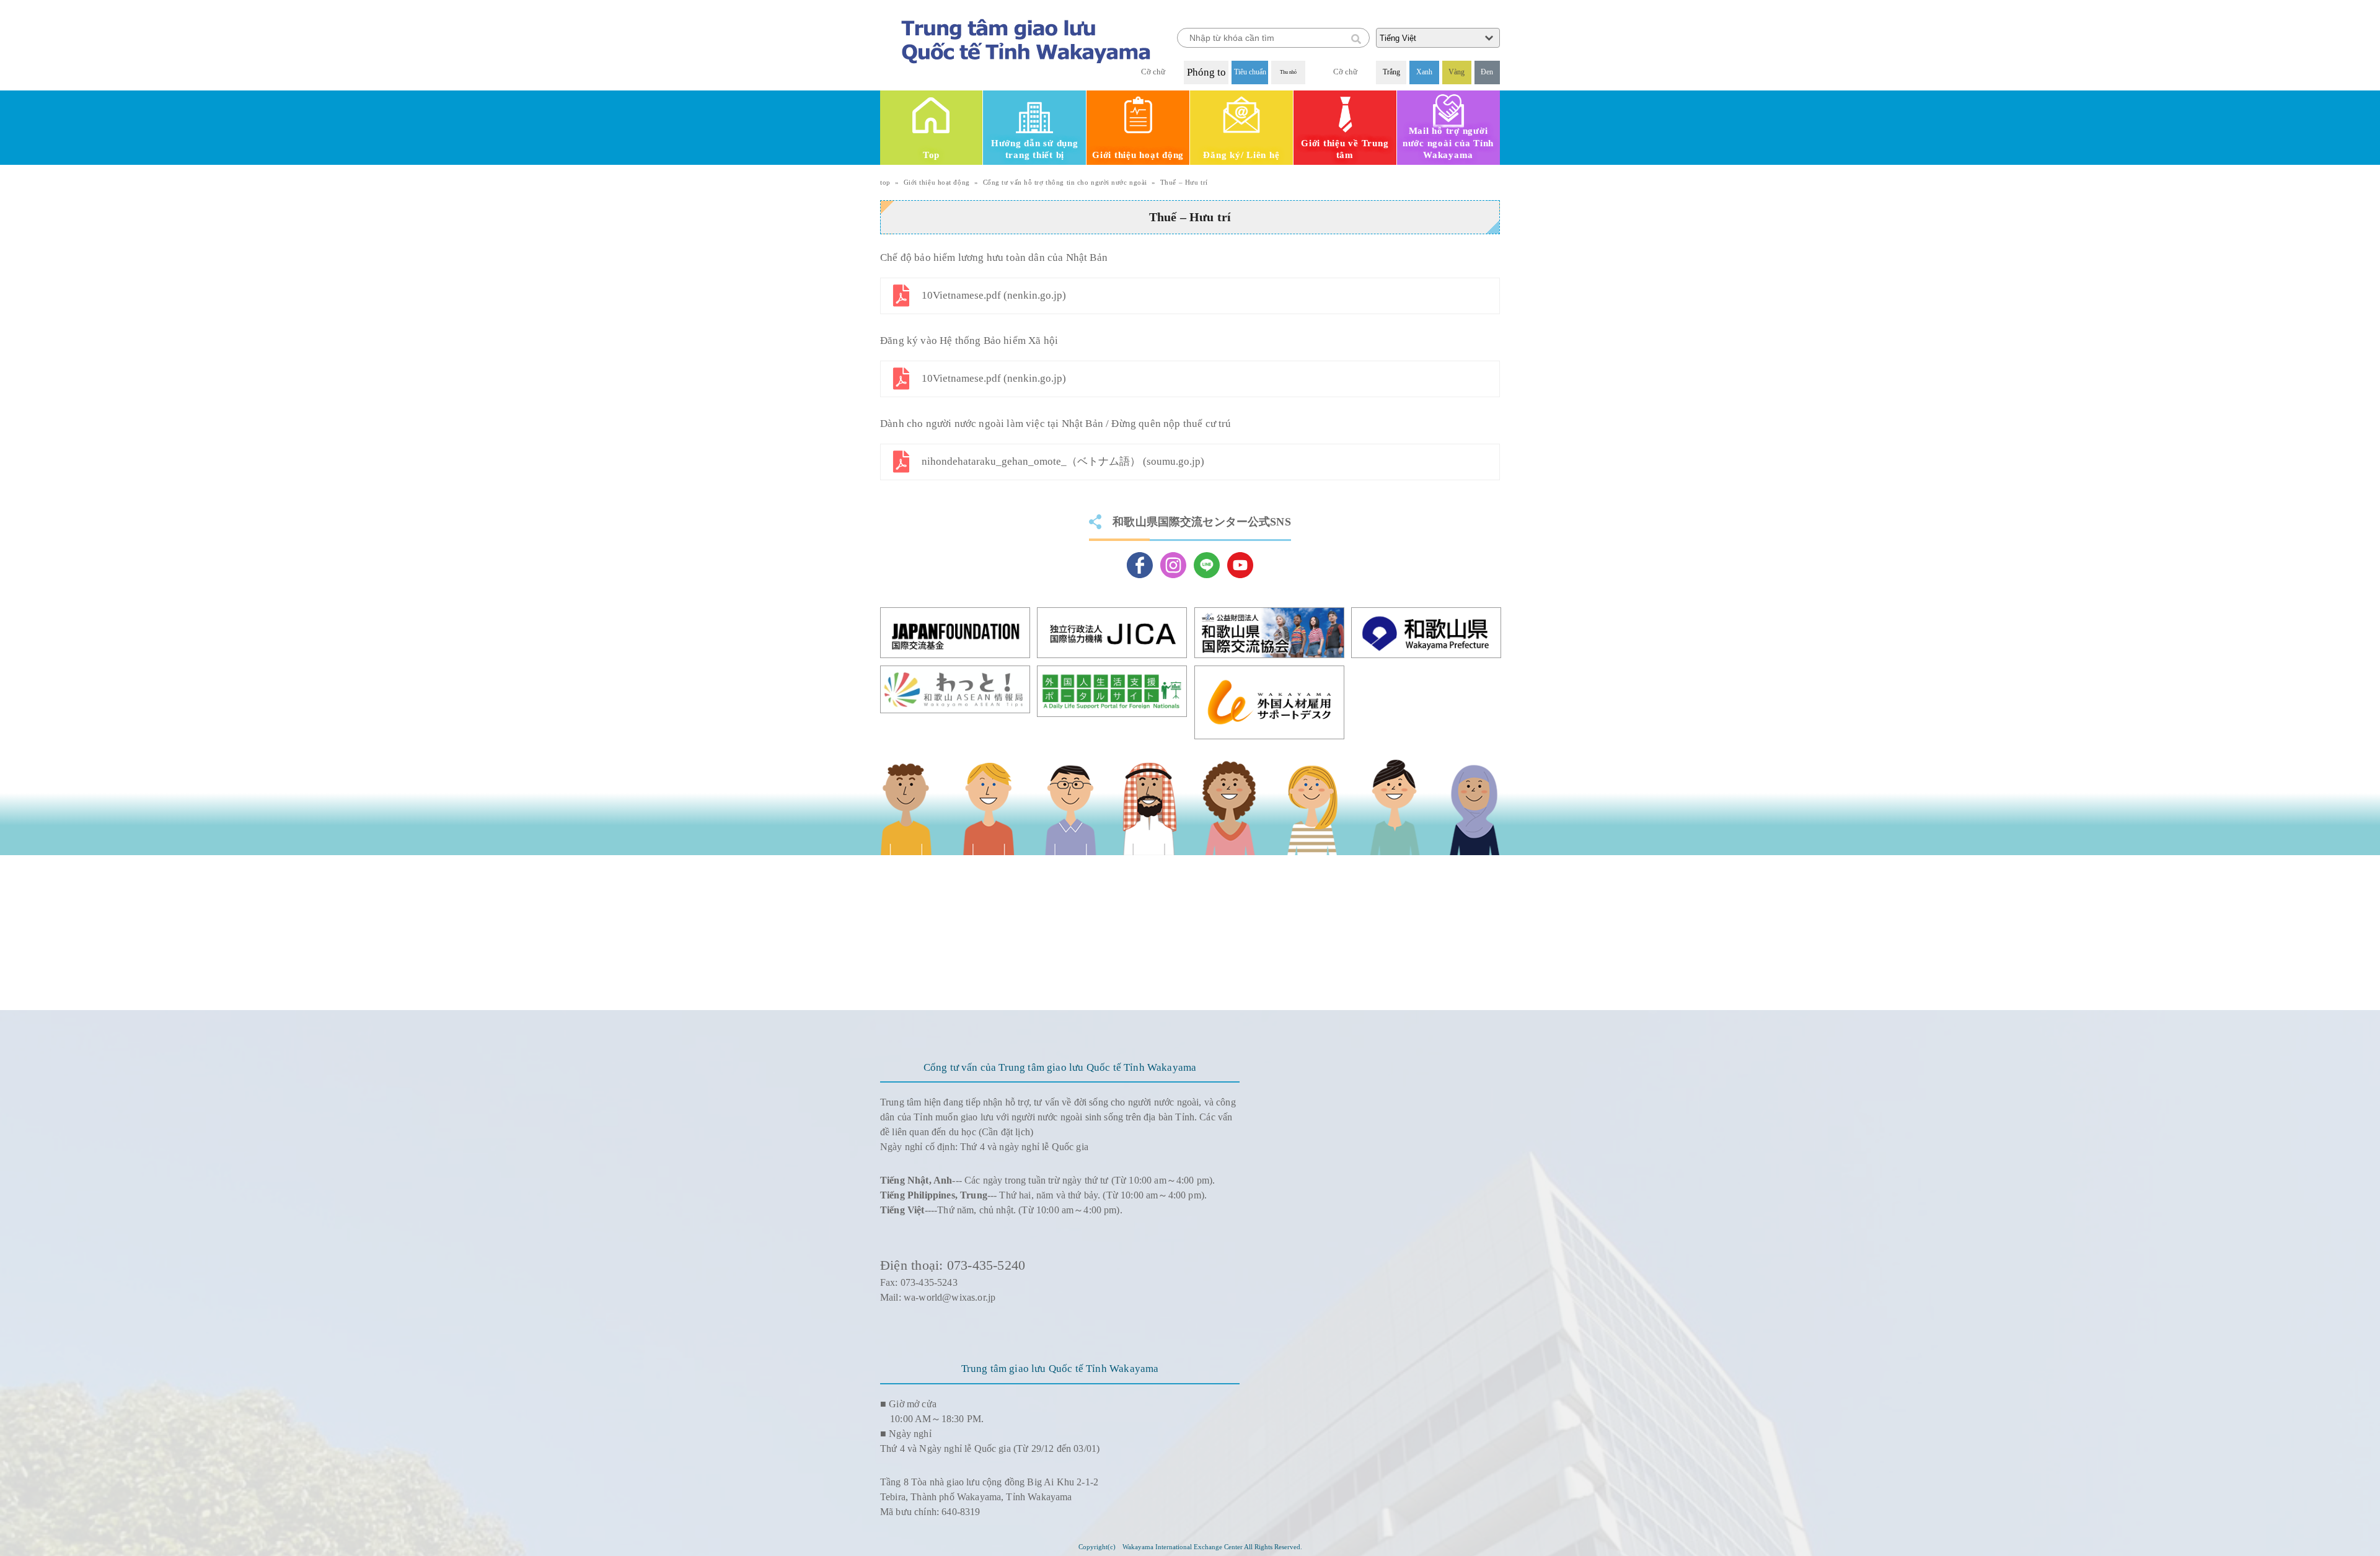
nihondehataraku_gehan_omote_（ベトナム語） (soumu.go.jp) (1063, 461)
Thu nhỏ (1288, 72)
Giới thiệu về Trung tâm (1345, 149)
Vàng (1457, 72)
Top (931, 155)
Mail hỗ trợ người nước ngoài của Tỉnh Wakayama (1448, 143)
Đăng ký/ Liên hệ (1241, 155)
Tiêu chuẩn (1250, 72)
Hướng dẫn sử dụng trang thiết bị (1035, 149)
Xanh (1424, 72)
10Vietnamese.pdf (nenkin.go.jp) (994, 295)
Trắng (1391, 72)
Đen (1487, 72)
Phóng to (1206, 72)
